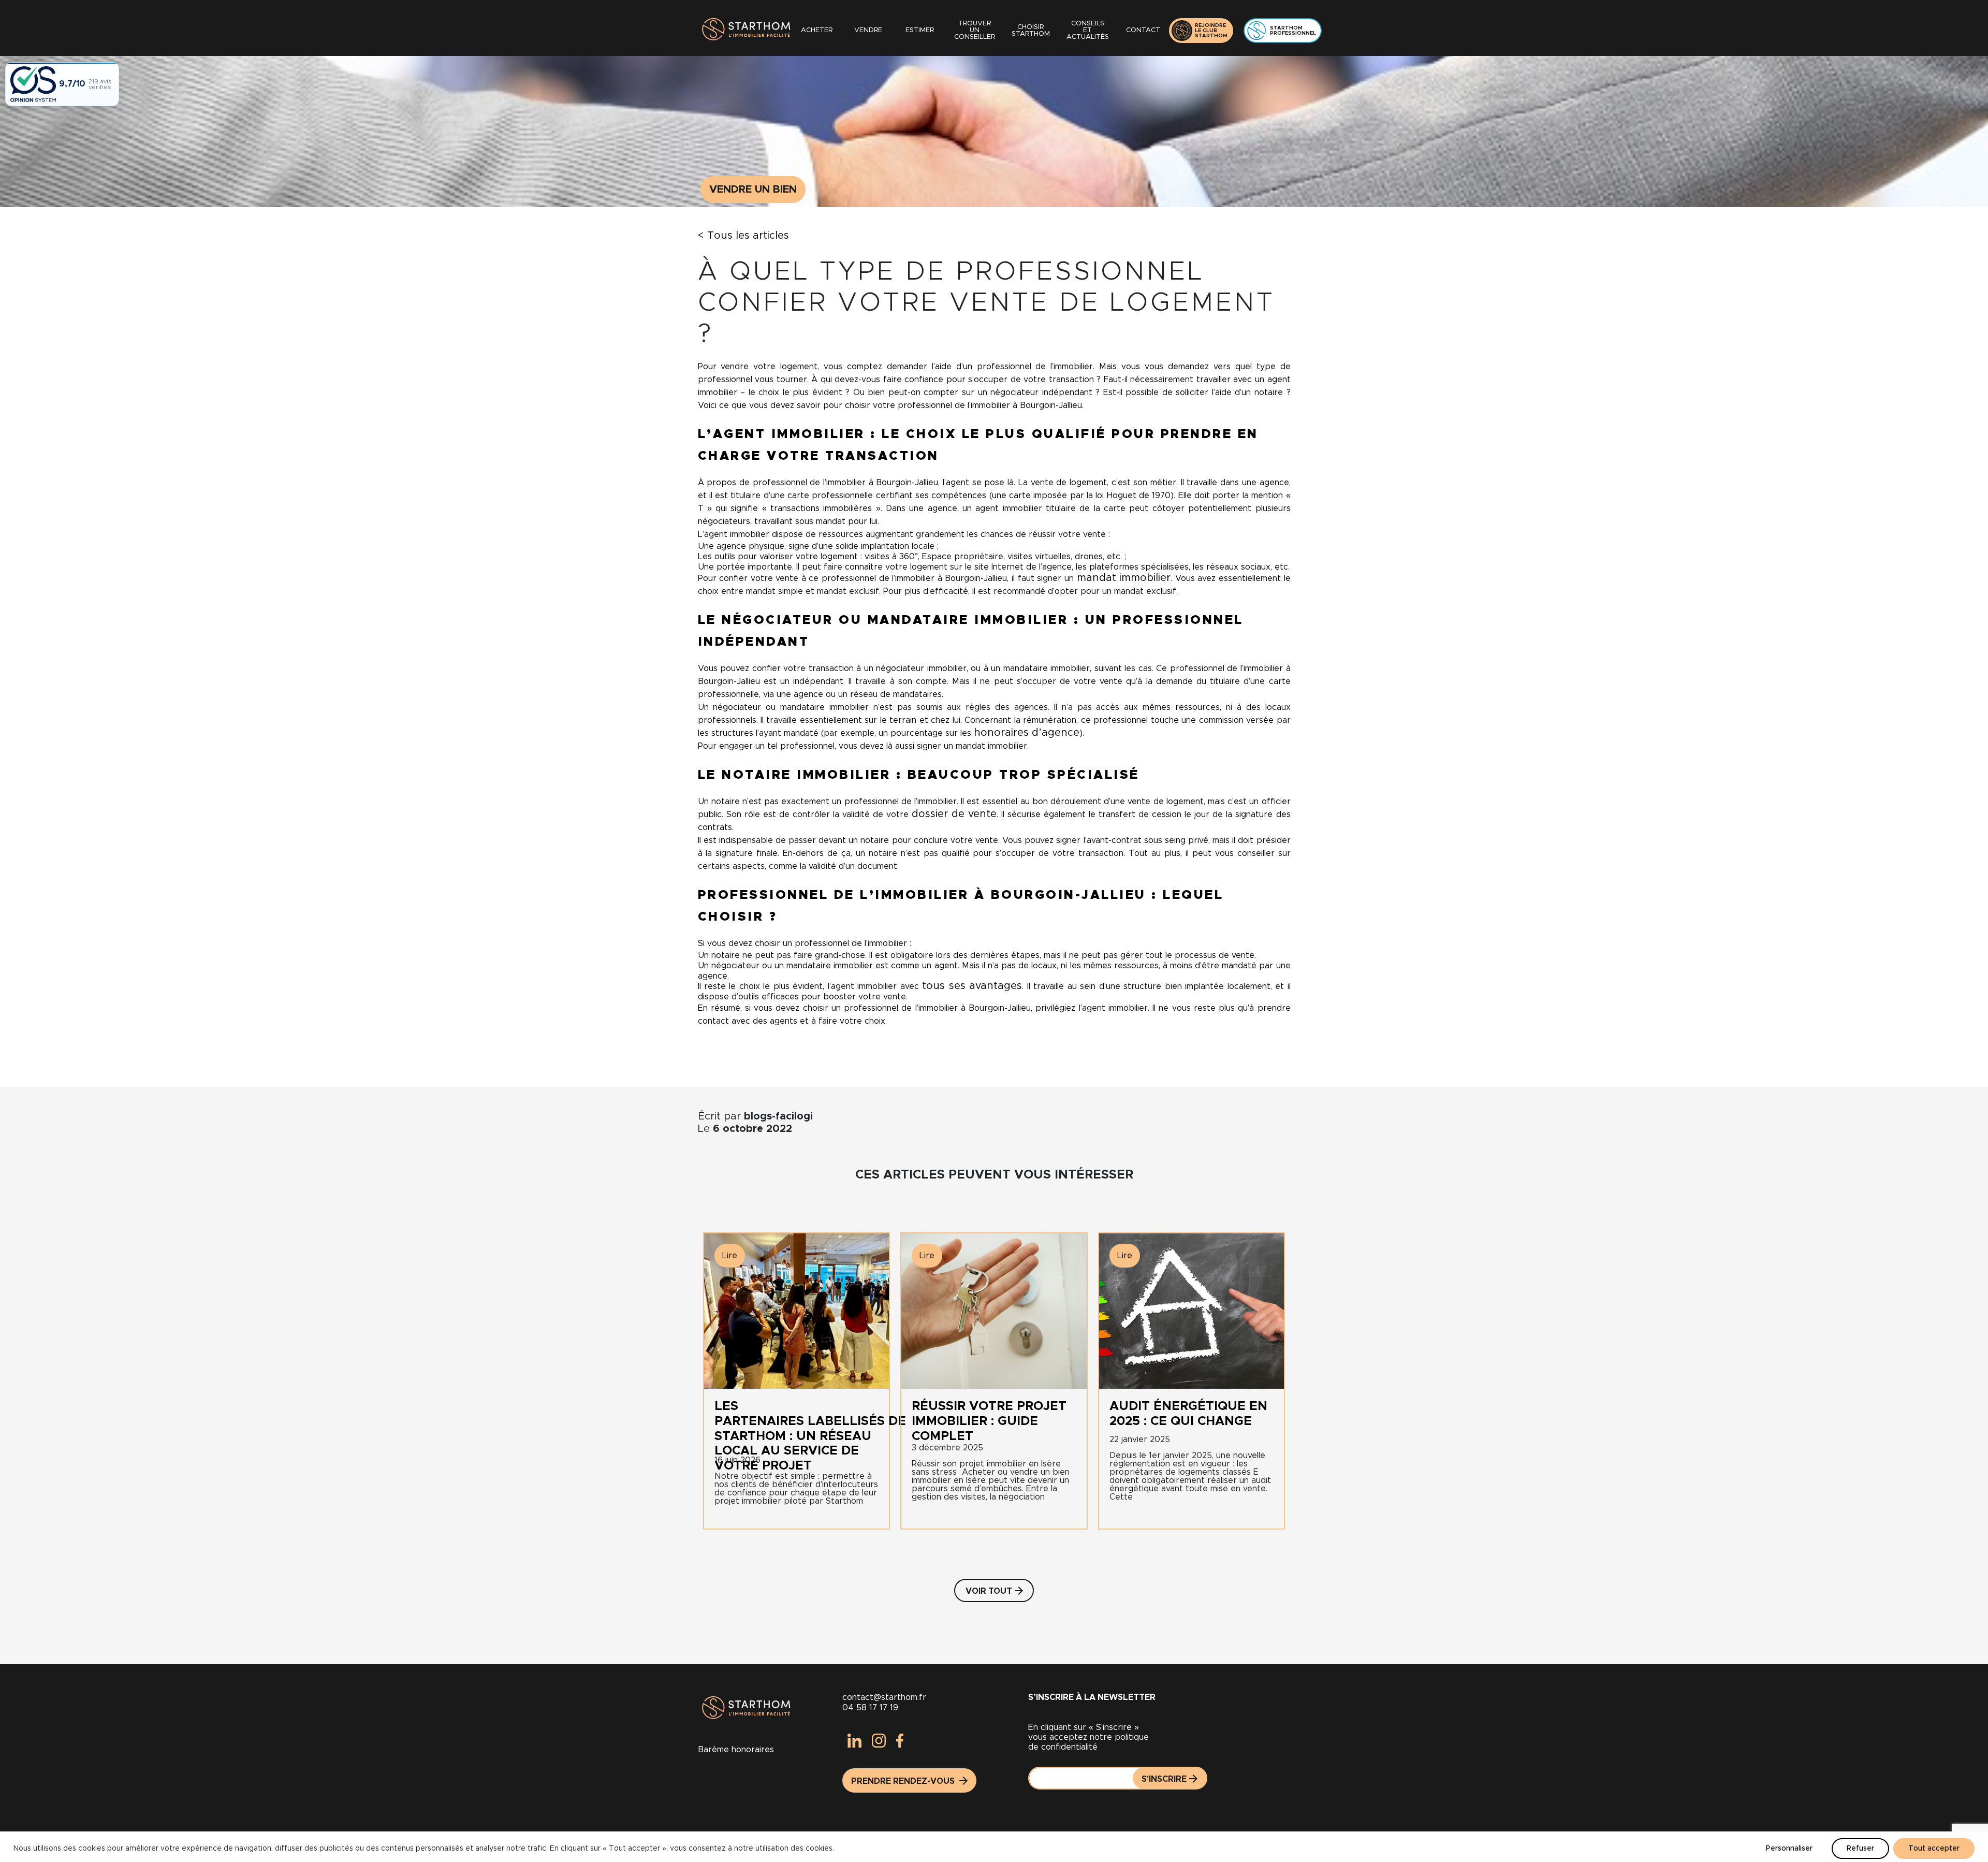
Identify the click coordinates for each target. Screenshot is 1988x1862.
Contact (1143, 30)
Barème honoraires (736, 1750)
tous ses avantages (972, 986)
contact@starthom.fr (884, 1697)
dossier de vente (954, 814)
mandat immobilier (1124, 578)
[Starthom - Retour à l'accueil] (744, 30)
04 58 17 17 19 (870, 1708)
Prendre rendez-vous (904, 1781)
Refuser (1860, 1849)
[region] (994, 1847)
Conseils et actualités (1088, 30)
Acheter (817, 30)
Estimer (920, 30)
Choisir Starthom (1031, 31)
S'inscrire (1164, 1779)
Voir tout (989, 1591)
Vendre (868, 30)
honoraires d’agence (1027, 733)
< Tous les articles (743, 236)
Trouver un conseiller (975, 30)
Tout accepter (1934, 1849)
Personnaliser (1789, 1849)
